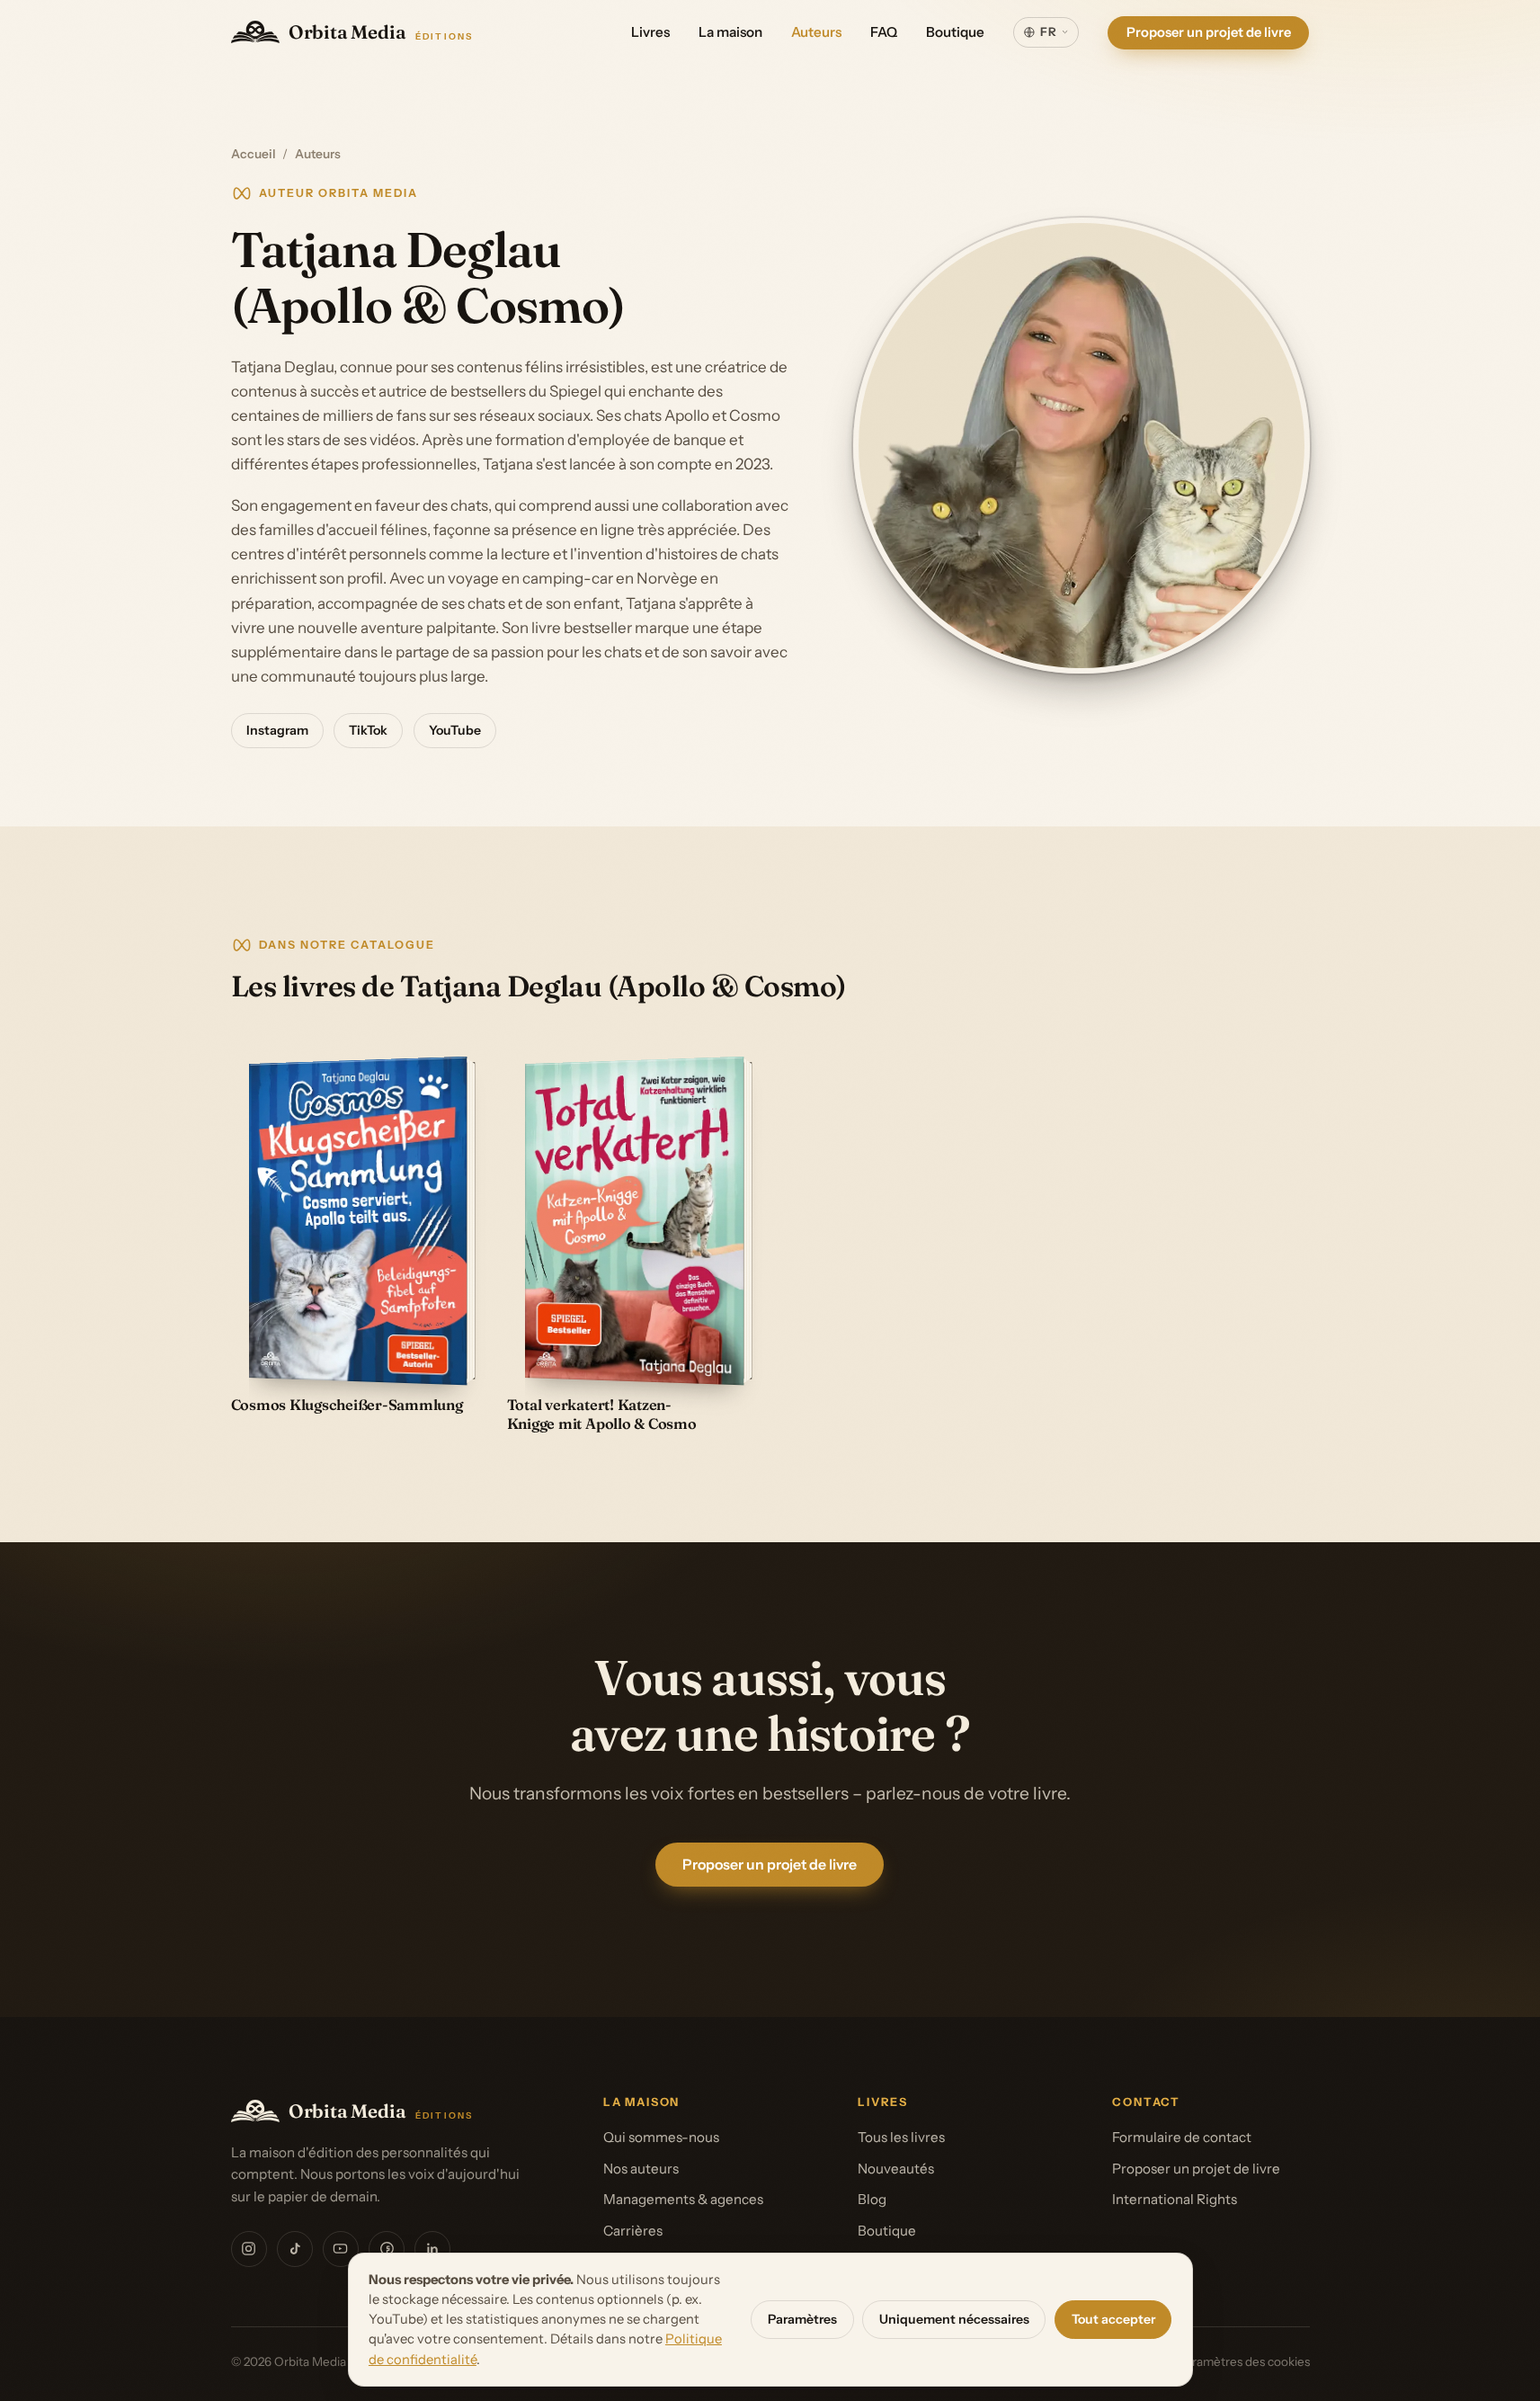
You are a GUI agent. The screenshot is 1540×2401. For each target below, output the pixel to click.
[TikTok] (295, 2249)
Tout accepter (1113, 2319)
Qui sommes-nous (661, 2137)
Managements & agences (683, 2199)
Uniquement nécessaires (954, 2319)
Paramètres (802, 2319)
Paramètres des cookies (1244, 2361)
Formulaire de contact (1182, 2137)
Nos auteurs (641, 2169)
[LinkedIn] (432, 2249)
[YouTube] (341, 2249)
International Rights (1175, 2199)
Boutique (955, 32)
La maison (730, 32)
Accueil (254, 154)
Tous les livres (901, 2137)
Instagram (277, 730)
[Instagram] (249, 2249)
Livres (650, 32)
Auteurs (816, 32)
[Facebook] (387, 2249)
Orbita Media (381, 32)
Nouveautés (896, 2169)
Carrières (633, 2231)
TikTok (368, 730)
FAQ (884, 32)
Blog (872, 2199)
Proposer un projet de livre (1209, 31)
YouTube (455, 730)
